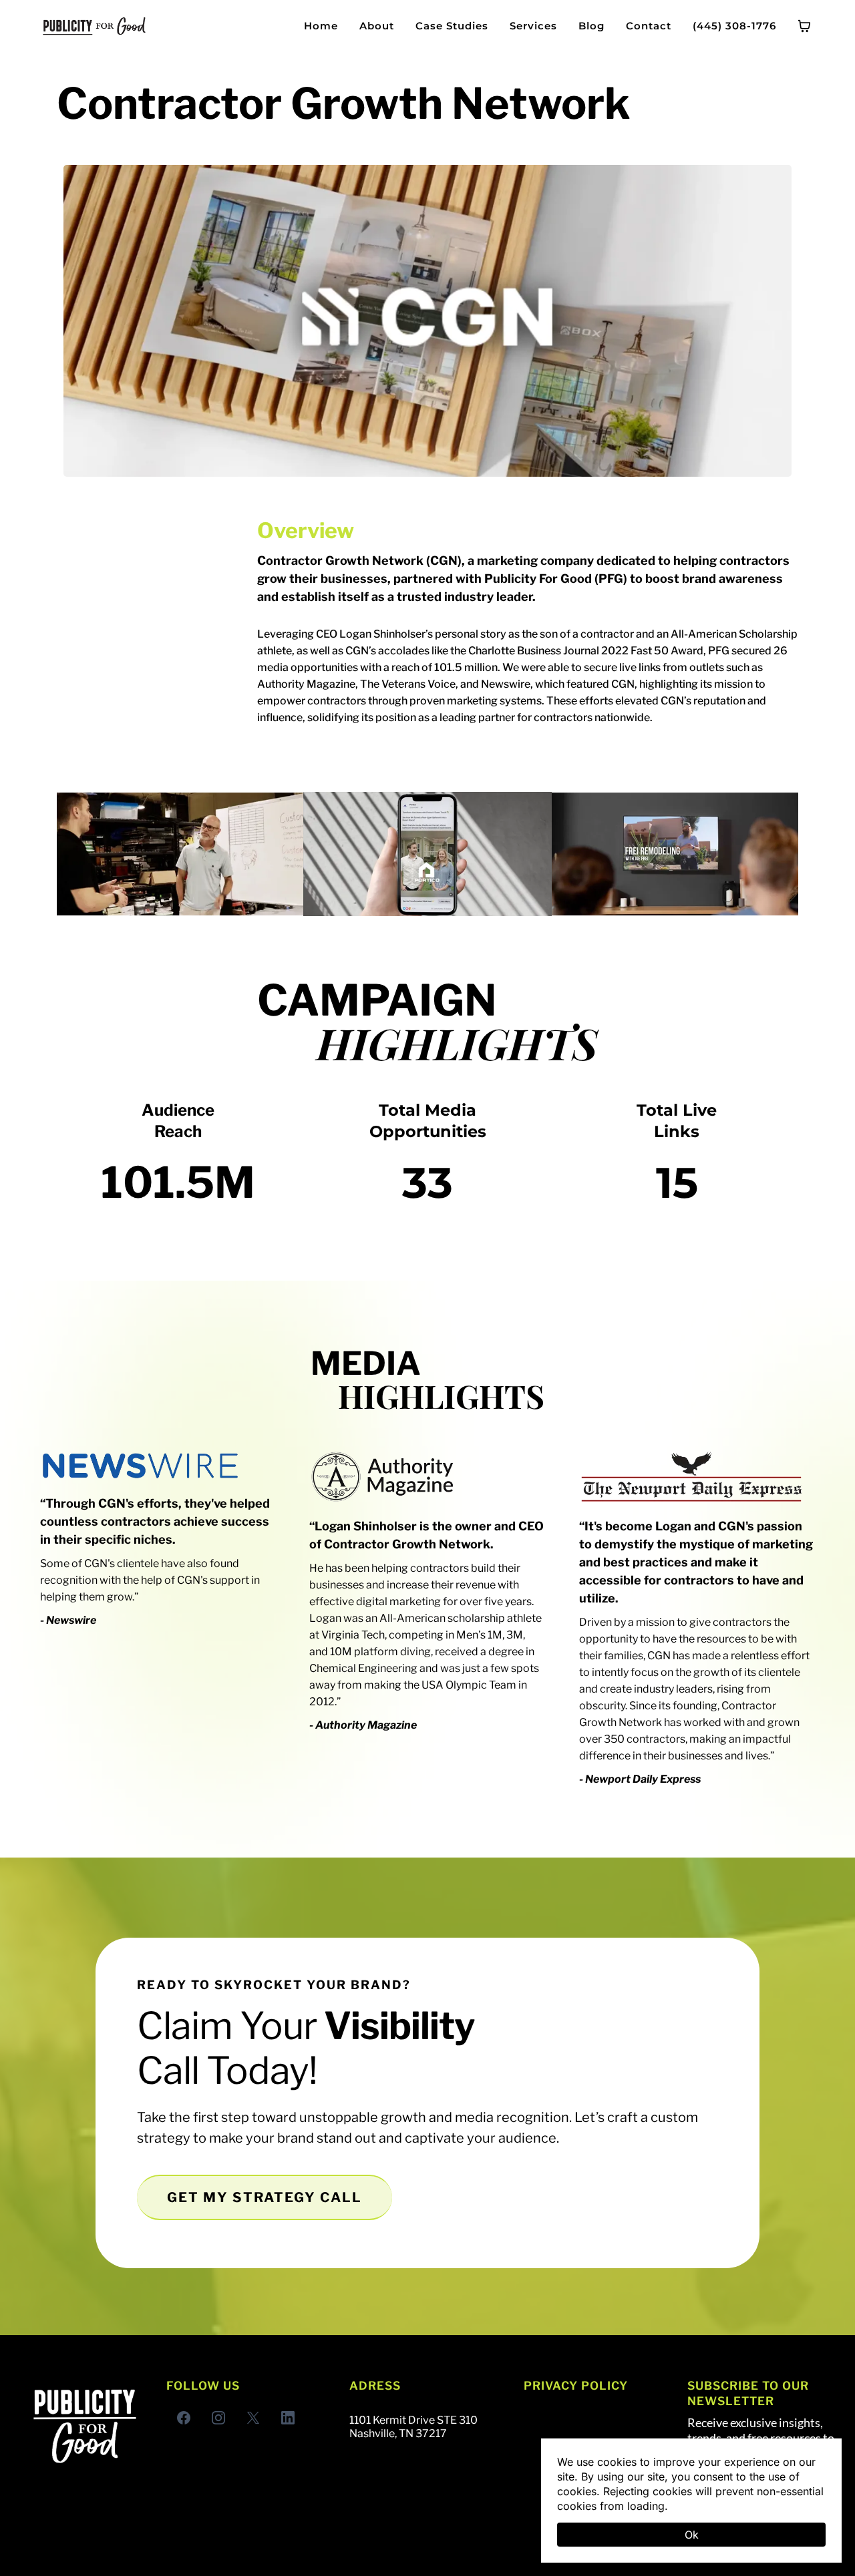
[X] (253, 2418)
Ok (692, 2535)
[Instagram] (218, 2418)
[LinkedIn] (288, 2418)
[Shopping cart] (804, 26)
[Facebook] (184, 2418)
